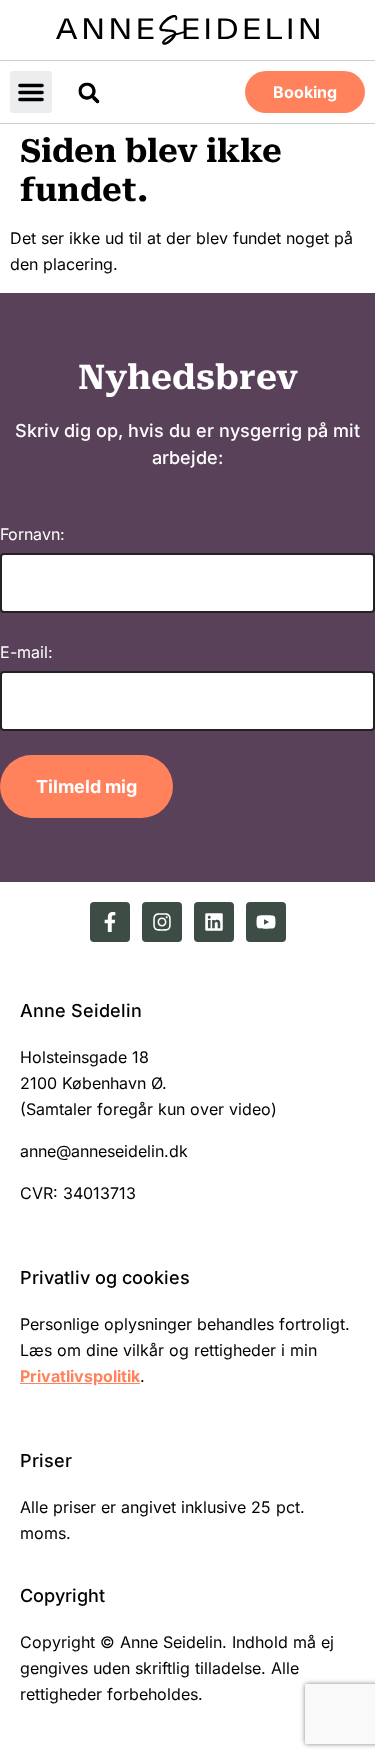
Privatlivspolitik (80, 1376)
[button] (31, 92)
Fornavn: (32, 534)
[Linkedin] (214, 922)
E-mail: (26, 652)
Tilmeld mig (86, 786)
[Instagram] (162, 922)
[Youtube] (266, 922)
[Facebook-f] (110, 922)
